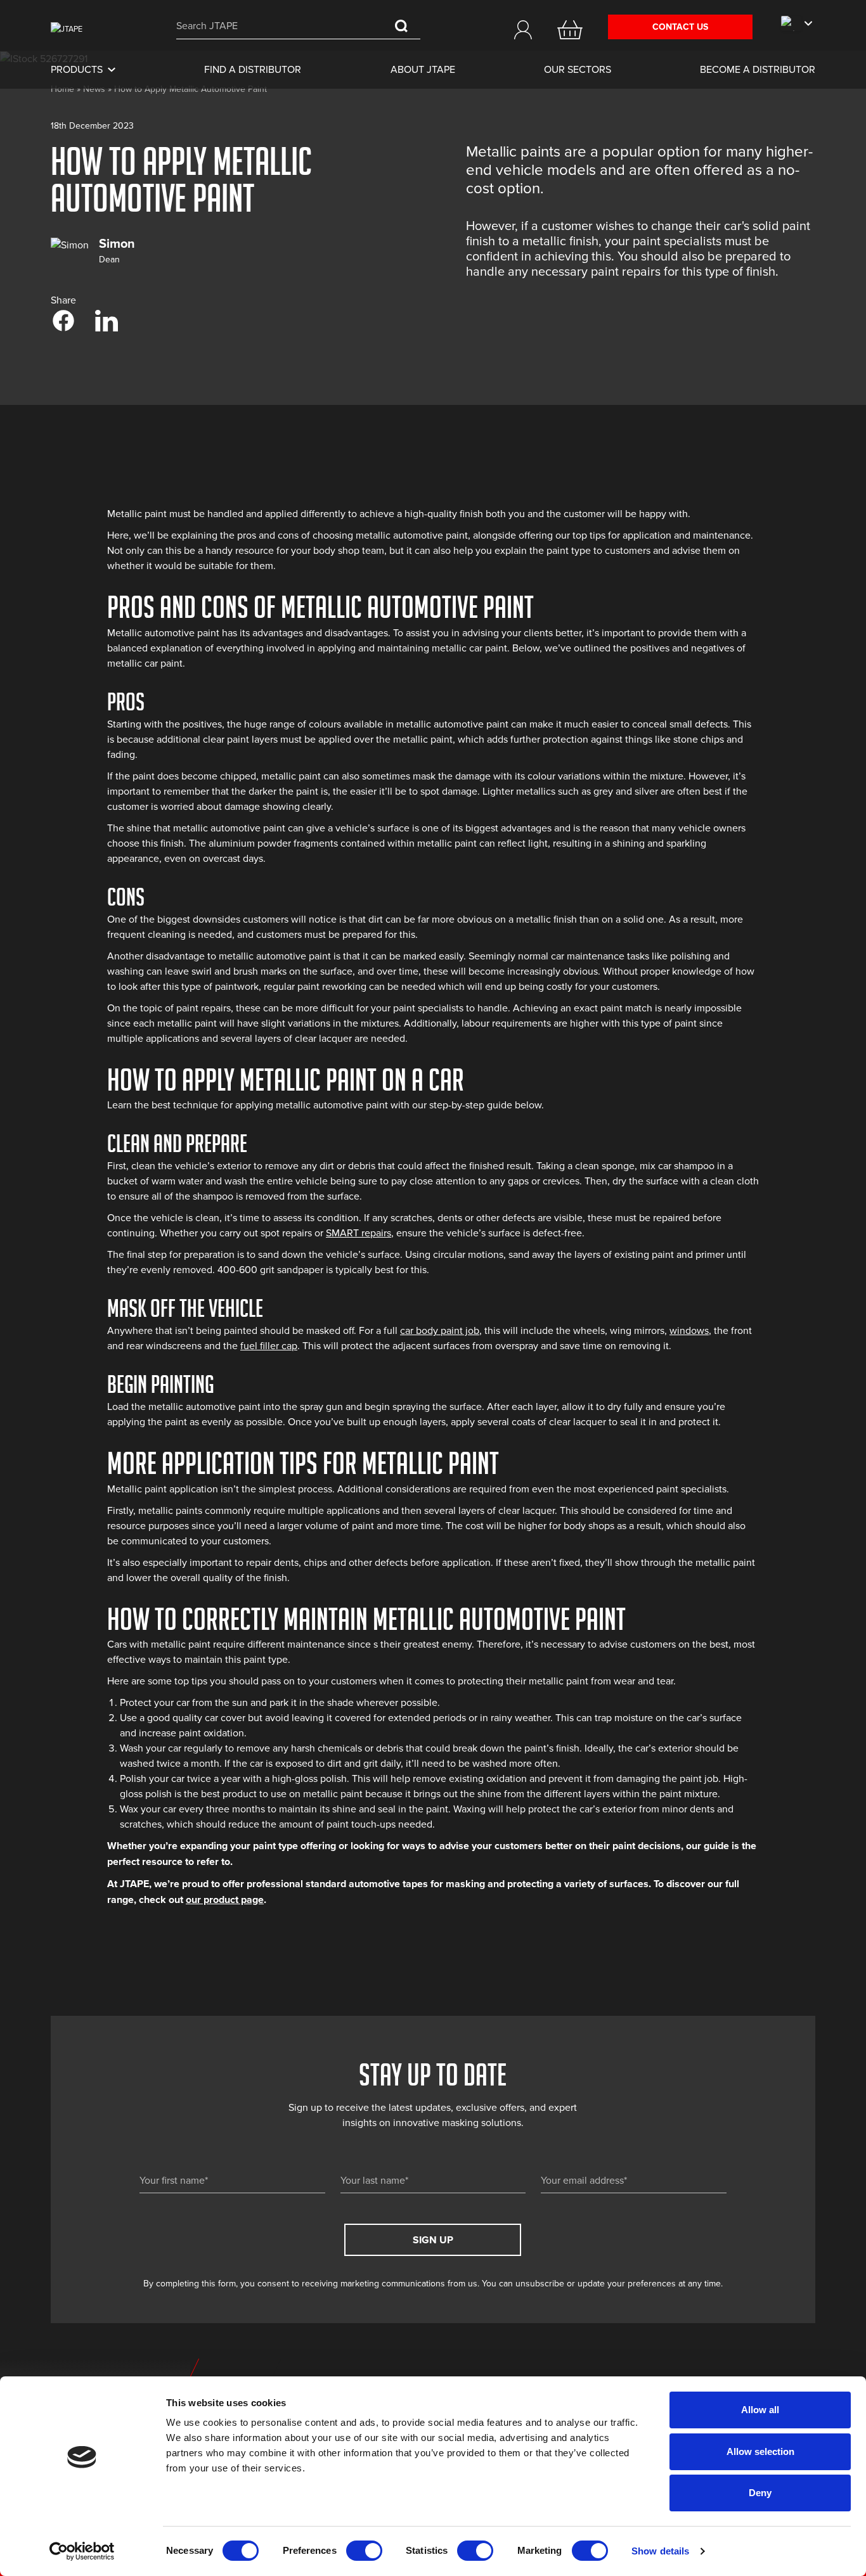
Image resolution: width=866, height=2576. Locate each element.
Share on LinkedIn (107, 321)
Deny (760, 2493)
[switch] (364, 2551)
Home (62, 89)
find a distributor (253, 70)
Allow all (760, 2410)
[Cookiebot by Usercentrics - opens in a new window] (82, 2551)
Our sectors (578, 70)
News (94, 89)
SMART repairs (359, 1233)
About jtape (423, 70)
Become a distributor (758, 70)
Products (77, 70)
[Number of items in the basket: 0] (570, 30)
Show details (660, 2551)
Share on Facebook (63, 321)
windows (689, 1331)
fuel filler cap (269, 1346)
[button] (523, 30)
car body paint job (440, 1331)
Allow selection (760, 2451)
